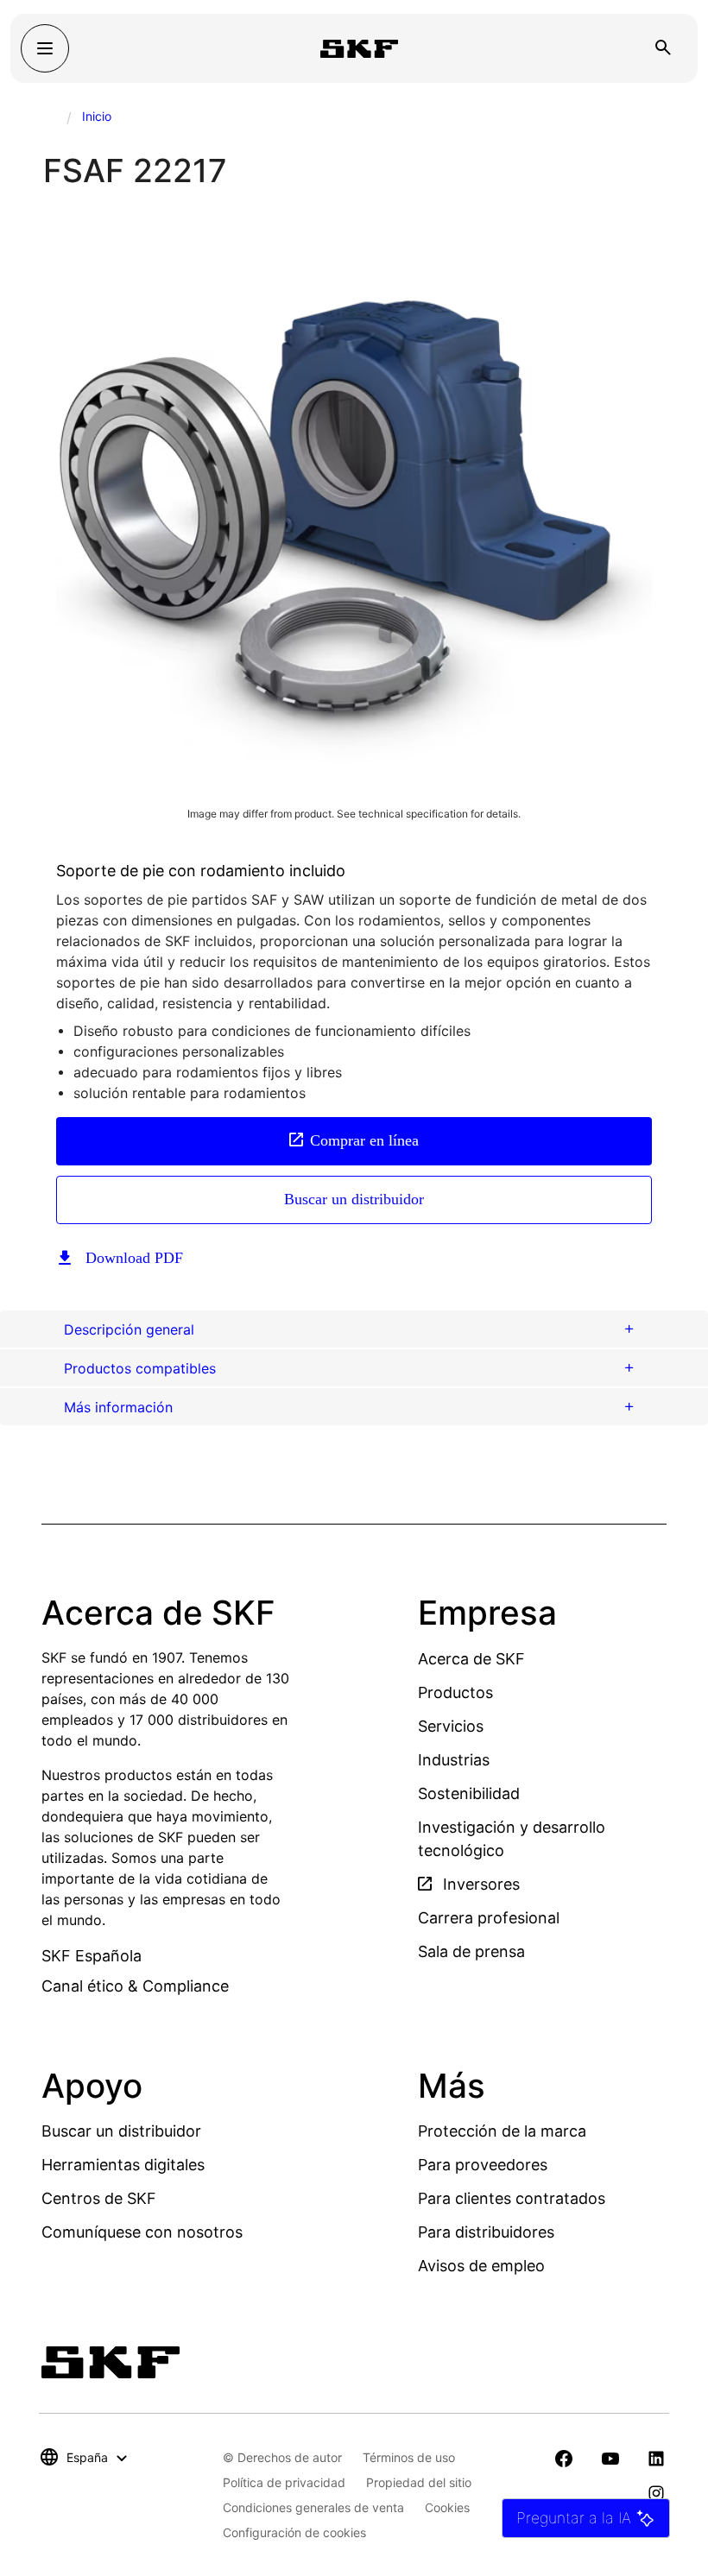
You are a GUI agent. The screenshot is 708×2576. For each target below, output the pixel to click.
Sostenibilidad (469, 1793)
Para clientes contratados (512, 2198)
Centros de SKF (99, 2198)
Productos (455, 1692)
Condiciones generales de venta (313, 2507)
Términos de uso (409, 2457)
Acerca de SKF (471, 1659)
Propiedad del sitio (419, 2482)
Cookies (447, 2507)
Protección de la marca (502, 2131)
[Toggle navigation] (45, 48)
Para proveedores (483, 2165)
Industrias (454, 1760)
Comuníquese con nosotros (142, 2232)
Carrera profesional (489, 1918)
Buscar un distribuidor (354, 1199)
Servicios (451, 1726)
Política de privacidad (284, 2482)
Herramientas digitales (123, 2165)
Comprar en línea (364, 1140)
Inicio (97, 116)
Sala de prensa (471, 1951)
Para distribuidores (486, 2232)
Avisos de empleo (481, 2266)
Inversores (479, 1884)
